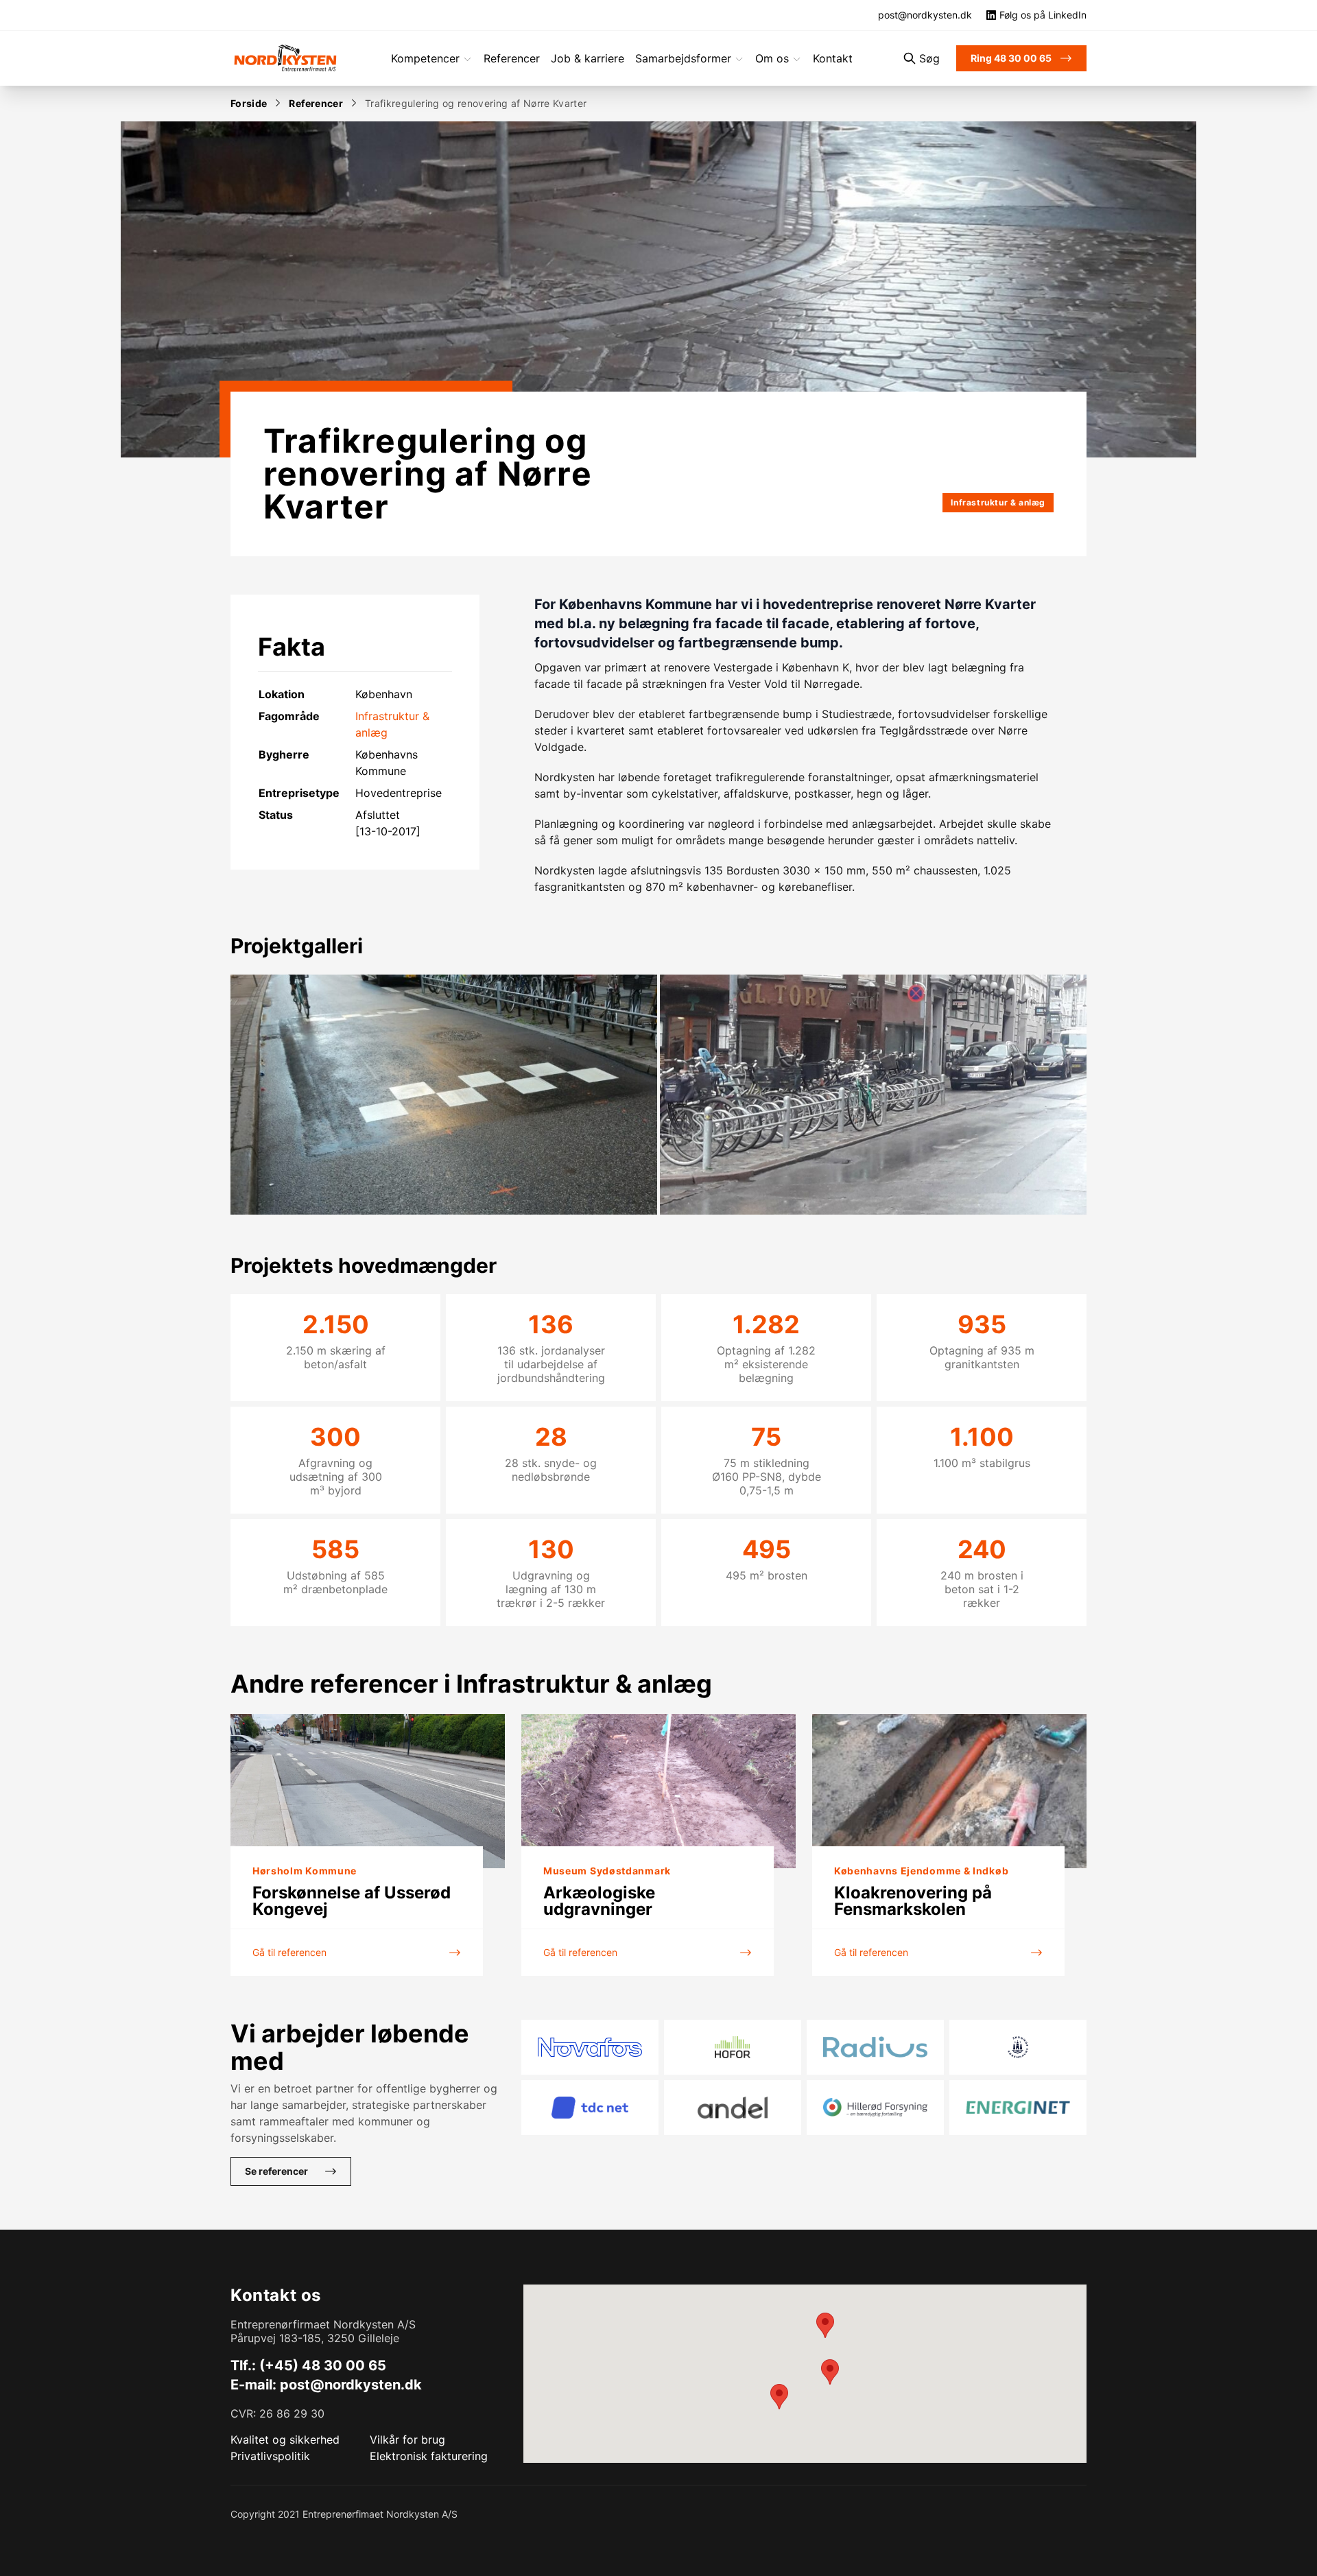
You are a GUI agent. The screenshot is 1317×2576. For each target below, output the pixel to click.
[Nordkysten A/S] (285, 58)
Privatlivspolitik (270, 2456)
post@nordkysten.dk (351, 2385)
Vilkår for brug (407, 2440)
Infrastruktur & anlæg (998, 502)
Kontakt (833, 58)
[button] (825, 2325)
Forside (249, 103)
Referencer (512, 58)
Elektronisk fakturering (429, 2456)
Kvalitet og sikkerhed (285, 2440)
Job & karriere (588, 58)
